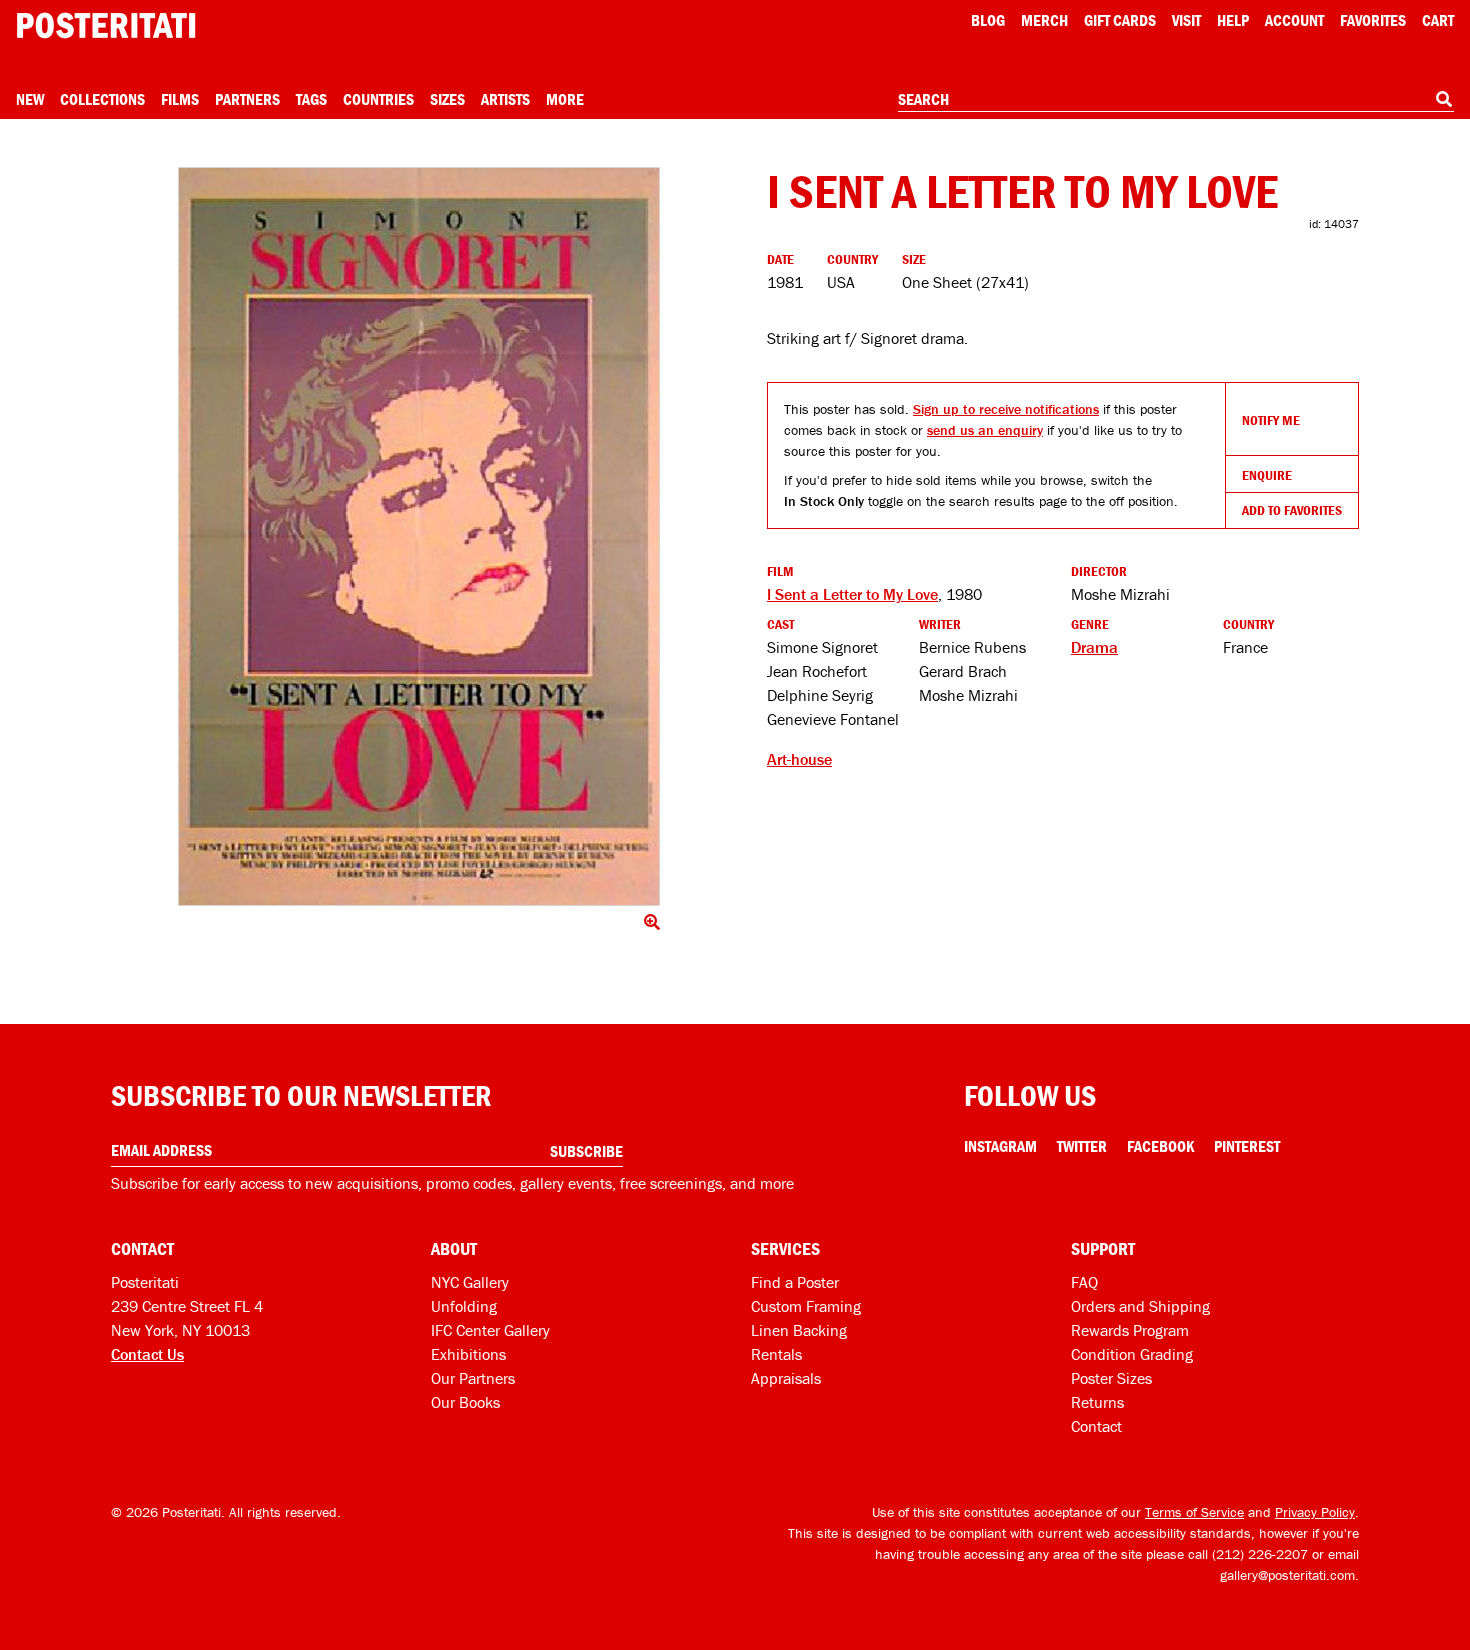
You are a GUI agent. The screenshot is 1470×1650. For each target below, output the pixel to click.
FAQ (1084, 1282)
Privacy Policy (1315, 1512)
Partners (247, 99)
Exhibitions (468, 1354)
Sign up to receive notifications (1006, 409)
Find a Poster (795, 1282)
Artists (505, 99)
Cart (1438, 20)
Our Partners (473, 1378)
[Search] (1444, 99)
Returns (1097, 1402)
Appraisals (786, 1378)
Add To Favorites (1292, 510)
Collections (102, 99)
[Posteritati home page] (106, 25)
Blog (988, 20)
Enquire (1267, 475)
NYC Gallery (470, 1282)
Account (1294, 20)
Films (180, 99)
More (565, 99)
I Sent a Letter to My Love (852, 594)
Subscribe (586, 1151)
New (30, 99)
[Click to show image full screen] (419, 536)
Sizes (447, 99)
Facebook (1160, 1146)
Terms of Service (1194, 1512)
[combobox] (1176, 100)
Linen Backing (799, 1330)
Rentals (776, 1354)
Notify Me (1271, 420)
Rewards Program (1130, 1330)
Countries (378, 99)
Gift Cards (1120, 20)
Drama (1094, 647)
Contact (1096, 1426)
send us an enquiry (985, 430)
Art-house (799, 759)
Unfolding (464, 1306)
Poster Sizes (1111, 1378)
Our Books (465, 1402)
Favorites (1373, 20)
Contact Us (147, 1354)
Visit (1186, 20)
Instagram (1000, 1146)
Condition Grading (1132, 1354)
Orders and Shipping (1140, 1306)
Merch (1044, 20)
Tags (311, 99)
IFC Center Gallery (490, 1330)
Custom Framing (806, 1306)
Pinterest (1247, 1146)
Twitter (1082, 1146)
